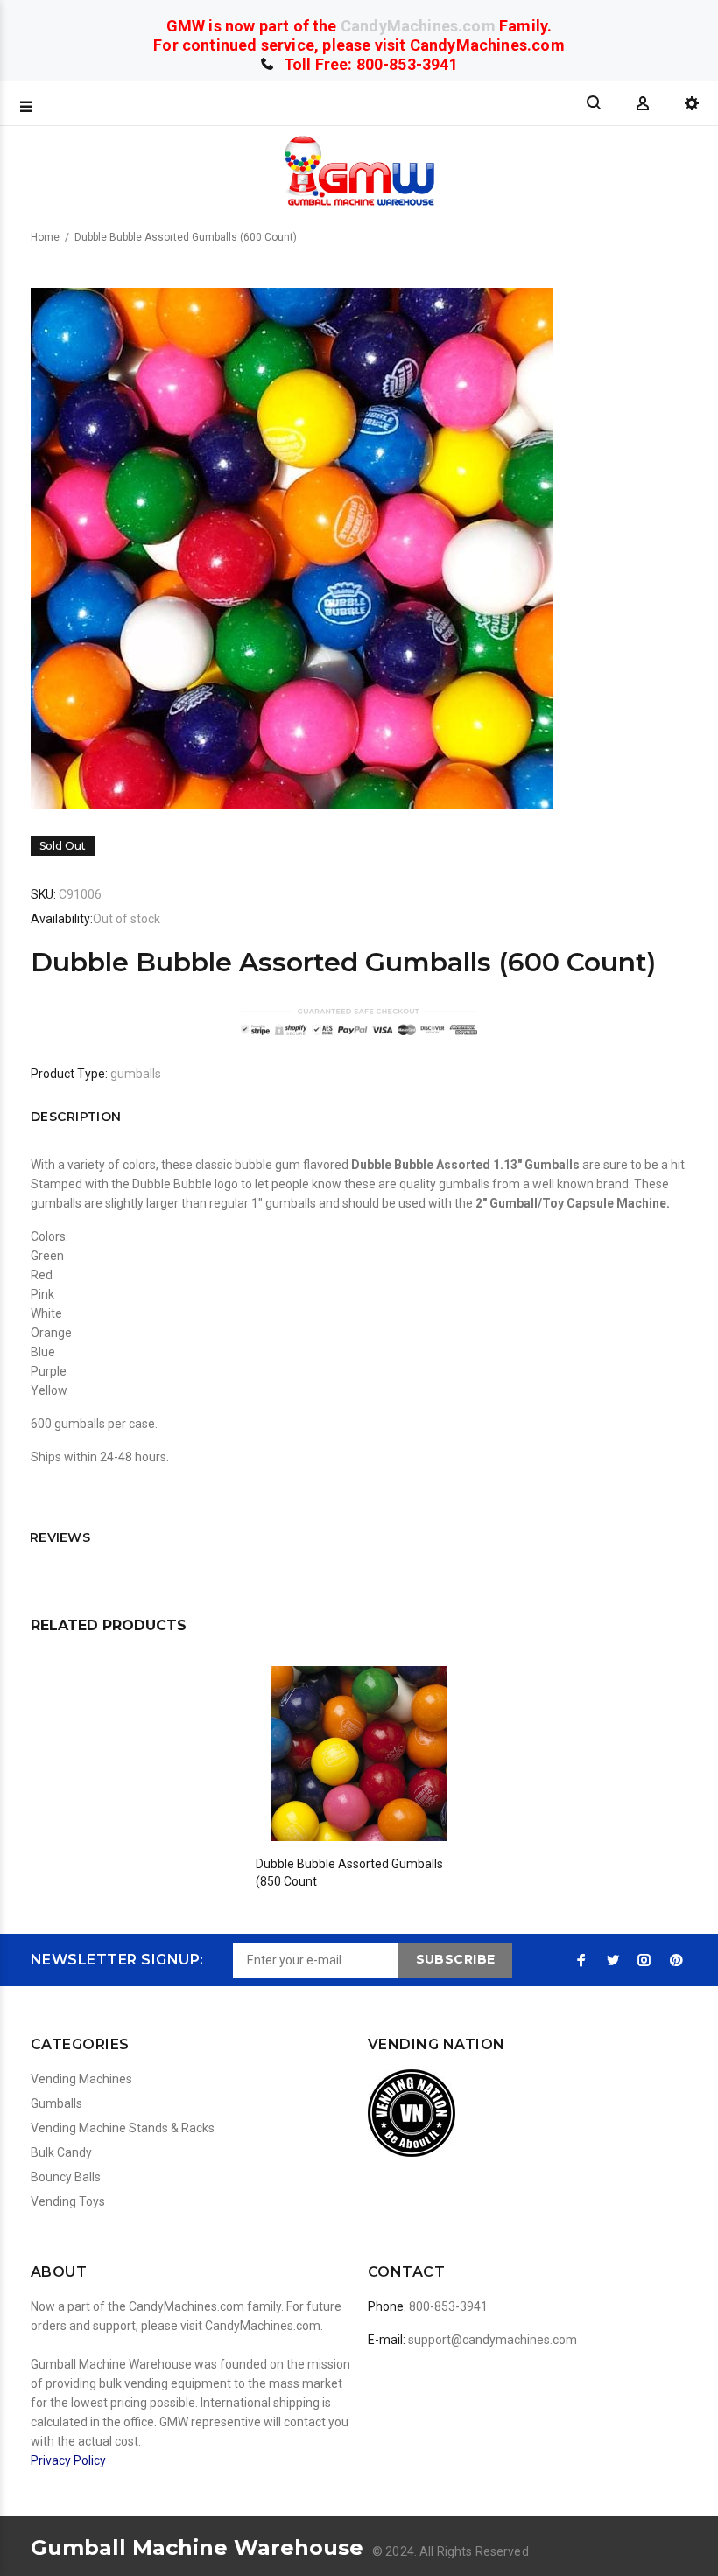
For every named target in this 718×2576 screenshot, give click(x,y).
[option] (359, 1760)
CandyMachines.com (418, 26)
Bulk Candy (61, 2152)
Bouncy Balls (66, 2177)
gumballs (136, 1074)
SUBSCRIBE (456, 1959)
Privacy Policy (68, 2460)
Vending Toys (68, 2201)
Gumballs (56, 2103)
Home (45, 237)
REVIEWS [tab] (60, 1537)
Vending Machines (81, 2079)
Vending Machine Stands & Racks (123, 2128)
